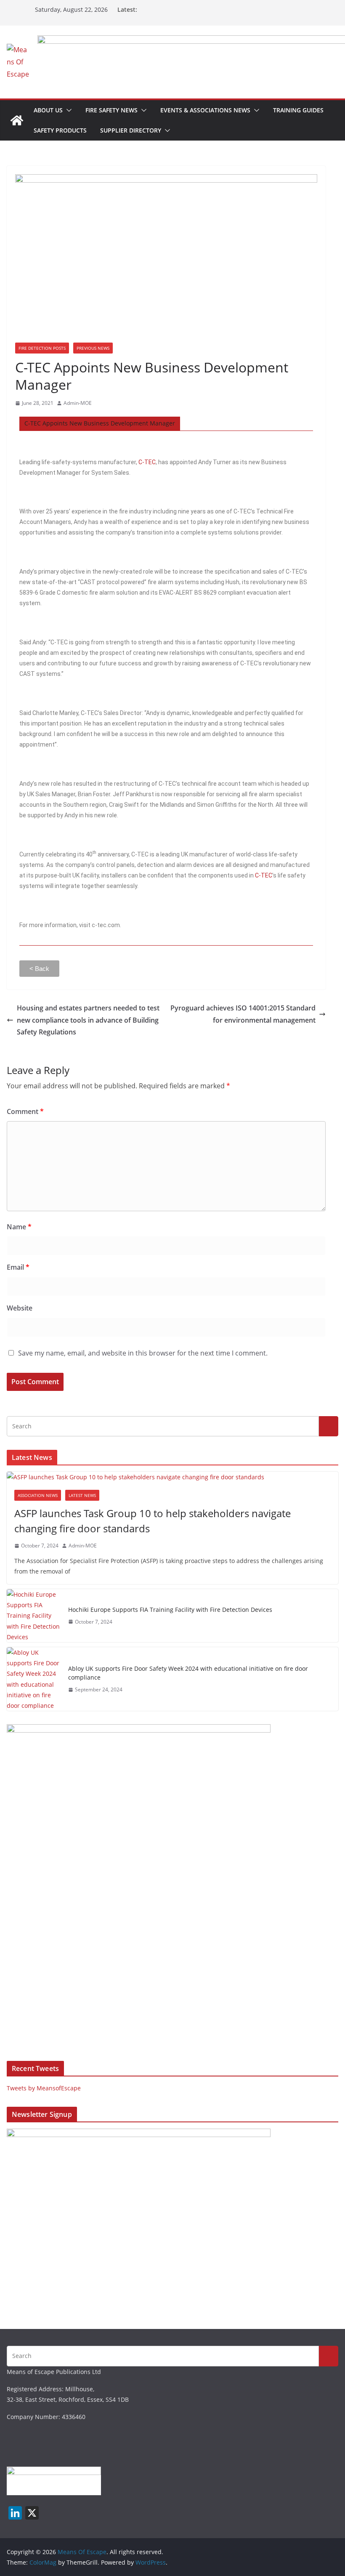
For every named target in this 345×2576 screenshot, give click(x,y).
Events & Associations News (205, 110)
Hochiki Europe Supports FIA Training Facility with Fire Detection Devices (170, 1610)
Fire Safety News (111, 110)
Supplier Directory (131, 130)
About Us (48, 110)
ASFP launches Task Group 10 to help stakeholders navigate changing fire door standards (153, 1521)
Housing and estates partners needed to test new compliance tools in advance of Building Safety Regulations (88, 1020)
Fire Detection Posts (42, 348)
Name (19, 1227)
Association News (38, 1495)
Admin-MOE (78, 403)
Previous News (93, 348)
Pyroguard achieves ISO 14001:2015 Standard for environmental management (243, 1014)
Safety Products (60, 130)
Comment (25, 1111)
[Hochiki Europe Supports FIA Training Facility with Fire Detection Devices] (34, 1616)
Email (18, 1267)
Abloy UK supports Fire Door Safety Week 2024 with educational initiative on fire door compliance (188, 1673)
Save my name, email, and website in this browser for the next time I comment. (143, 1353)
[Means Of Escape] (17, 120)
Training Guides (298, 110)
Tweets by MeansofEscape (44, 2088)
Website (20, 1308)
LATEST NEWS (82, 1495)
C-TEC (147, 462)
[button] (67, 110)
